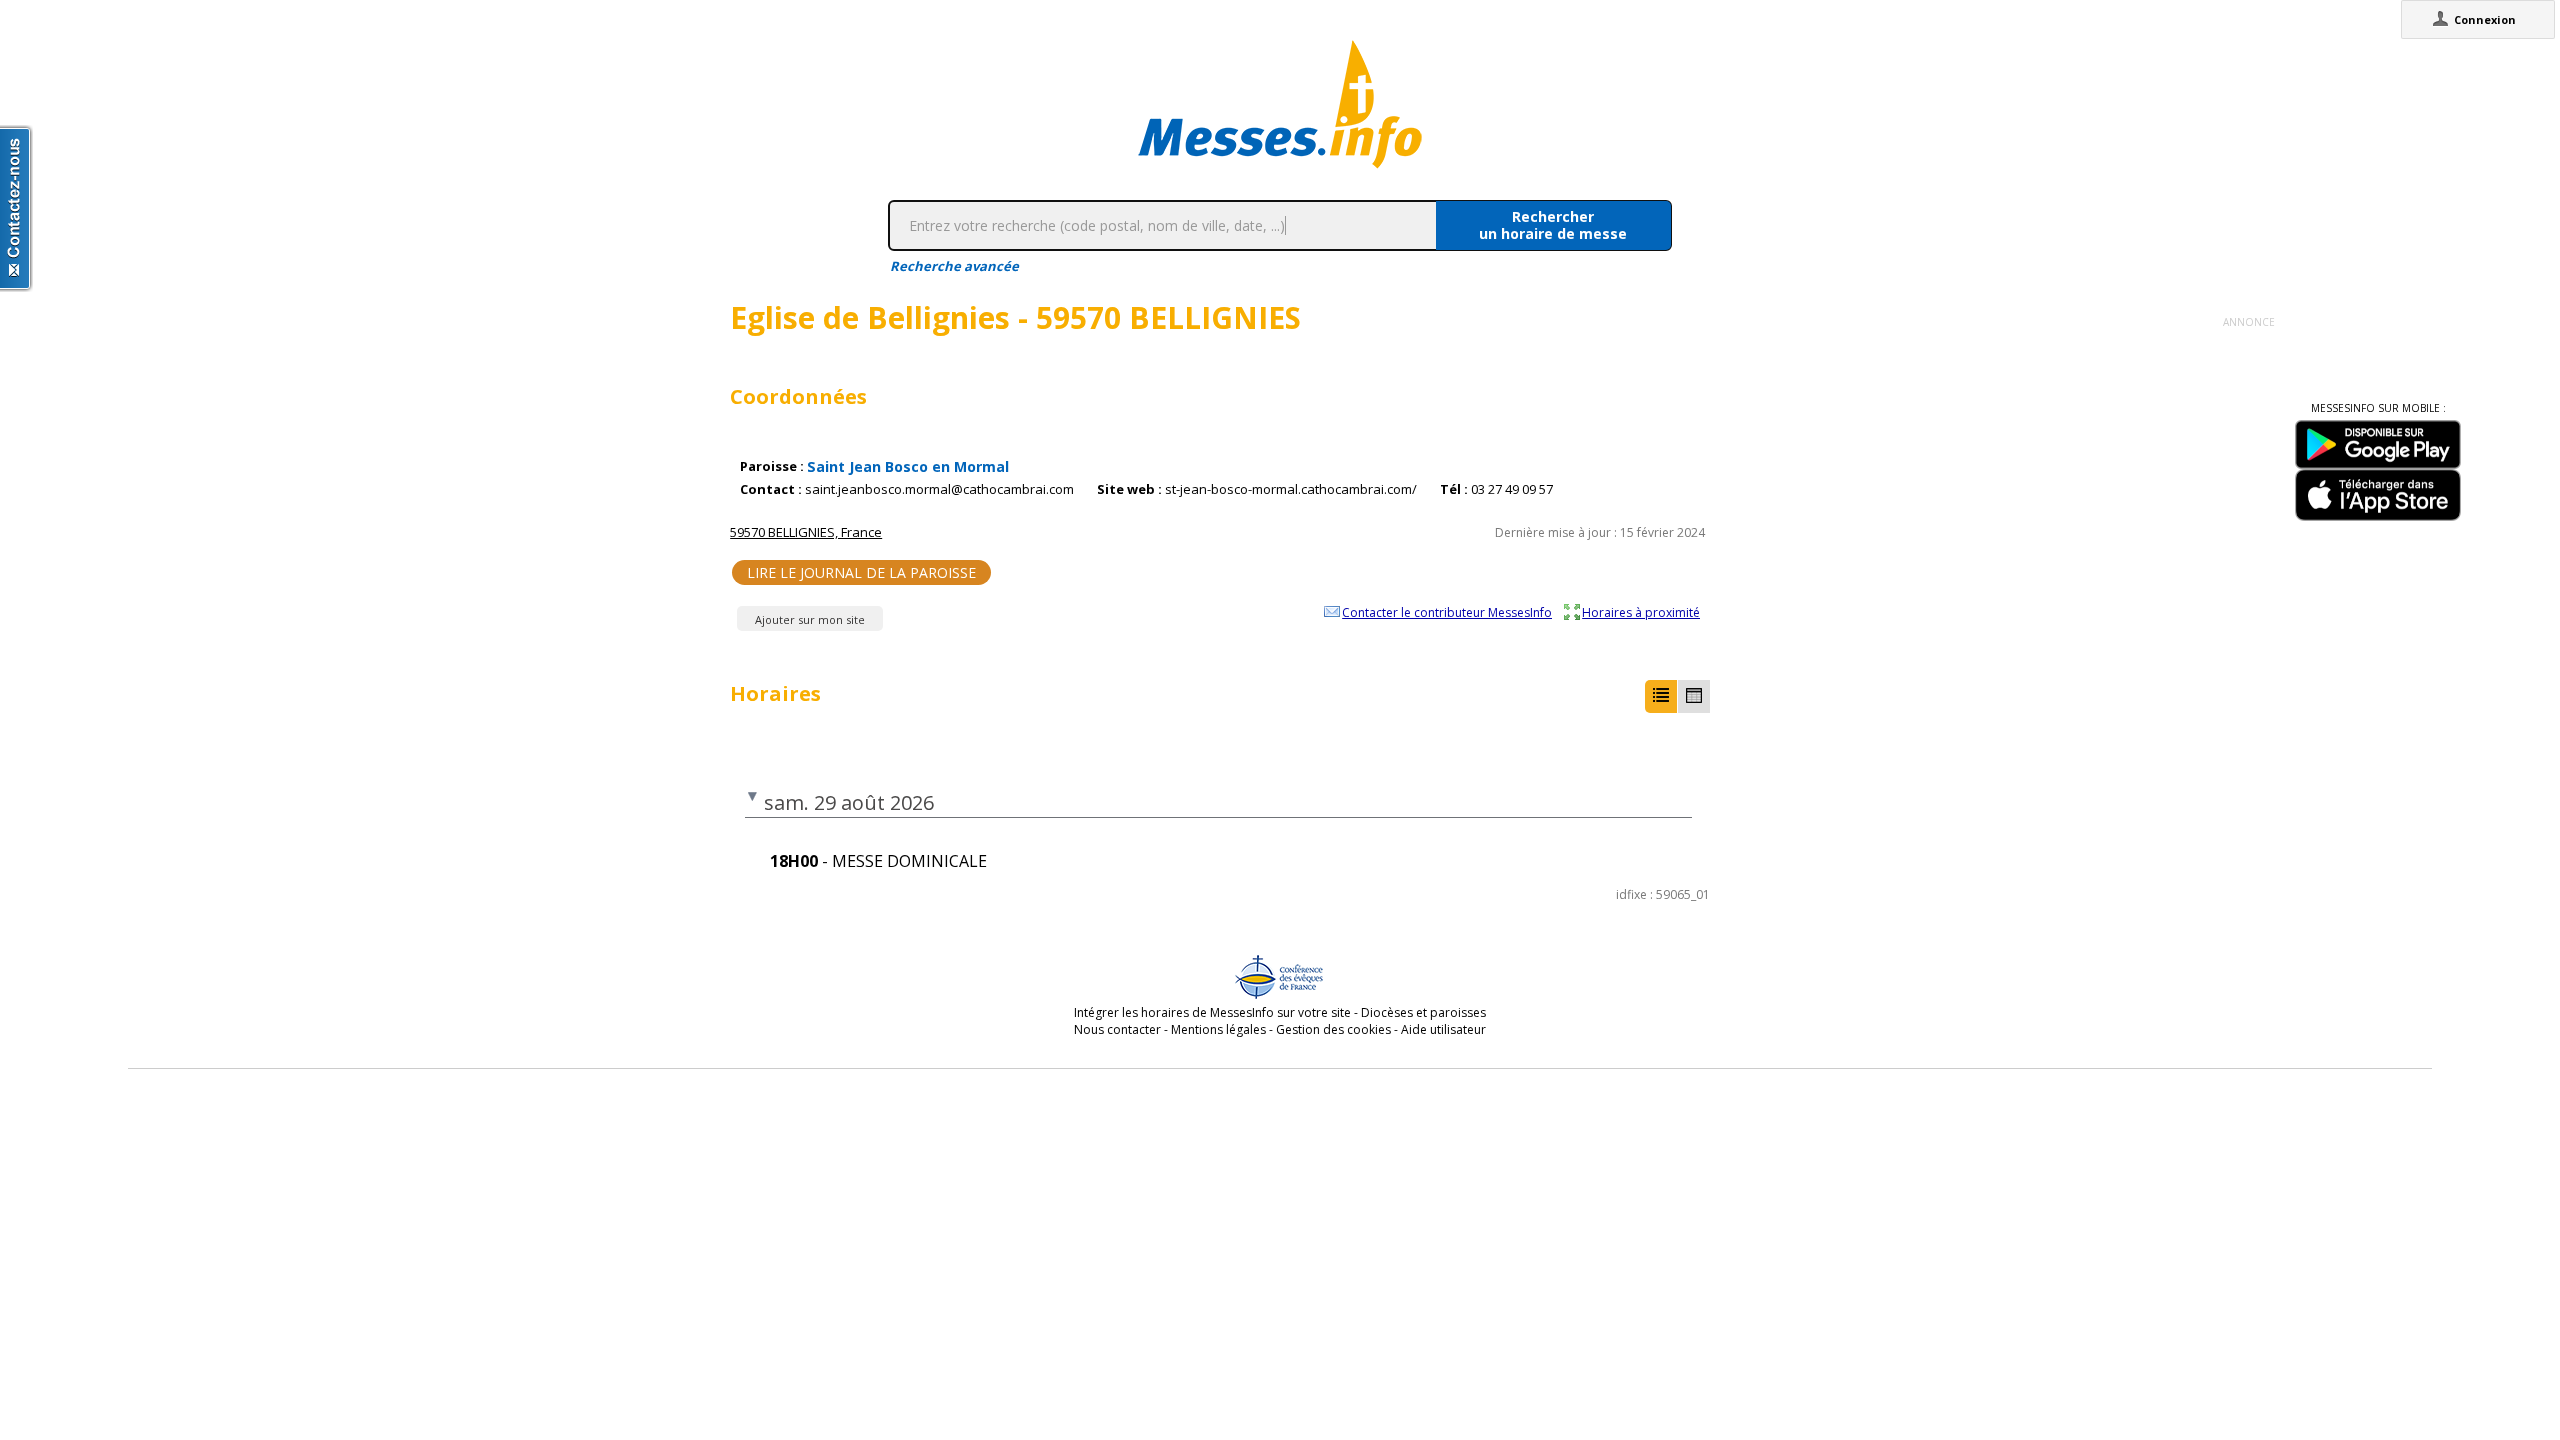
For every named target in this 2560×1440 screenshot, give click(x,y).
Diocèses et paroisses (1423, 1012)
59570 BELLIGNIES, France (806, 532)
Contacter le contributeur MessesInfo (1447, 612)
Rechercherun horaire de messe (1553, 225)
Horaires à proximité (1641, 612)
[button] (1661, 696)
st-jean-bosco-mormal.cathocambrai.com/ (1291, 489)
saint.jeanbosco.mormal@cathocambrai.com (939, 489)
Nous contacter (1117, 1029)
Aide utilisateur (1443, 1029)
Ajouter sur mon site (810, 619)
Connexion (2485, 19)
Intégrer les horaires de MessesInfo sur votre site (1212, 1012)
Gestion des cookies (1333, 1029)
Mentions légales (1218, 1029)
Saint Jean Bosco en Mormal (908, 466)
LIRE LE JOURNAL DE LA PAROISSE (861, 572)
